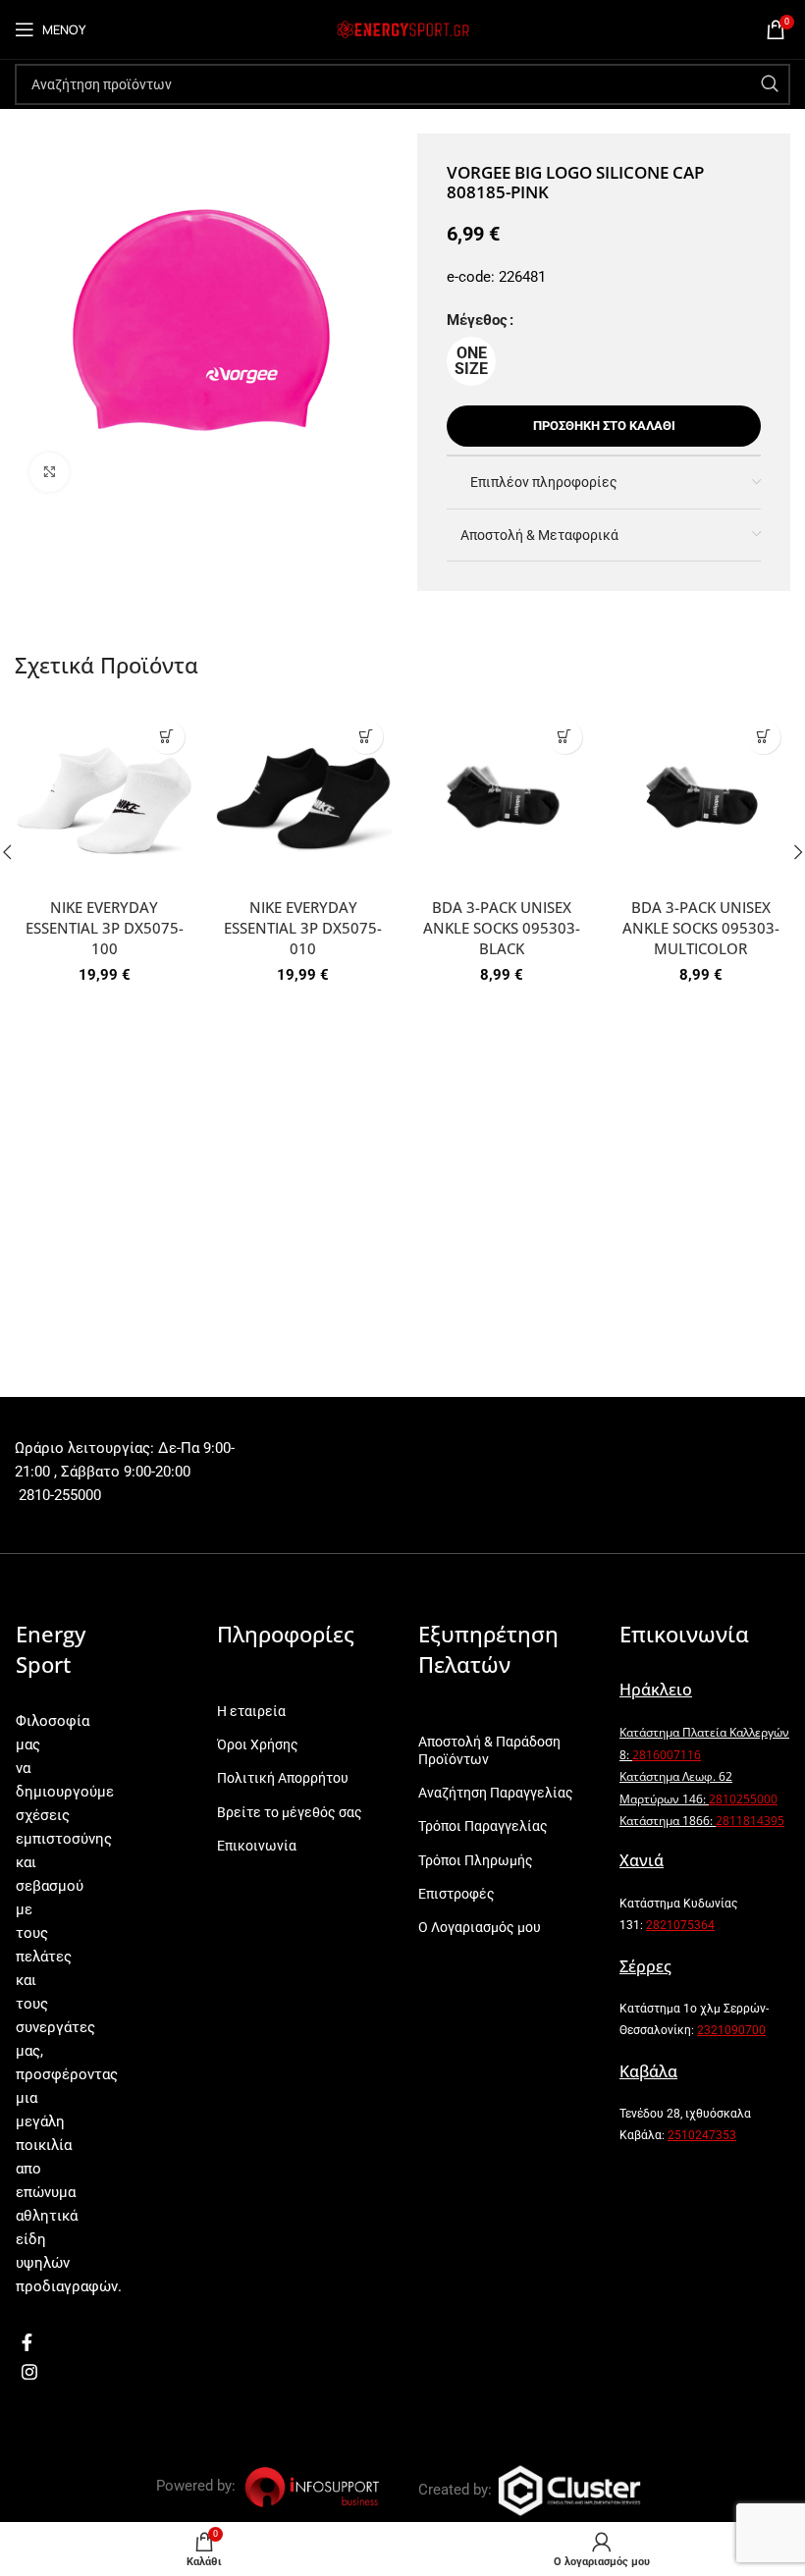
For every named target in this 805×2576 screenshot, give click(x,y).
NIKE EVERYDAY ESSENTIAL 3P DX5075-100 (105, 928)
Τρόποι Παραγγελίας (483, 1826)
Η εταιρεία (251, 1711)
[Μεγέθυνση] (49, 472)
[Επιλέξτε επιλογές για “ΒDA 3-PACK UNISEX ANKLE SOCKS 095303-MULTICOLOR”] (763, 737)
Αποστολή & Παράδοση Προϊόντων (489, 1750)
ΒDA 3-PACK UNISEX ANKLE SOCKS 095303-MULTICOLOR (701, 928)
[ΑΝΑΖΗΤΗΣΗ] (770, 84)
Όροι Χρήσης (258, 1744)
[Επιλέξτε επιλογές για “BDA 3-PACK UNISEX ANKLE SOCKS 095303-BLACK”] (565, 737)
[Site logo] (402, 28)
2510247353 (702, 2135)
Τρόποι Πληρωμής (476, 1860)
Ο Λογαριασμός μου (480, 1927)
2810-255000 (58, 1495)
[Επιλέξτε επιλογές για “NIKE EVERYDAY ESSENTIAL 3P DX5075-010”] (366, 737)
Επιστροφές (456, 1894)
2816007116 (667, 1755)
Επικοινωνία (257, 1846)
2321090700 (731, 2030)
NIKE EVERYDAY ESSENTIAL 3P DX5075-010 (303, 928)
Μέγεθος (477, 320)
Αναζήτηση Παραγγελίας (496, 1793)
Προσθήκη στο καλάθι (604, 426)
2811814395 (750, 1821)
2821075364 (680, 1925)
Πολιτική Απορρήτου (283, 1778)
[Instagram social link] (29, 2372)
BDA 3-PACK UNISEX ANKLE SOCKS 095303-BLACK (502, 928)
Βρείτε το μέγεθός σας (290, 1812)
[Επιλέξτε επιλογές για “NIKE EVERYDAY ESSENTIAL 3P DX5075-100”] (167, 737)
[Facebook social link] (27, 2342)
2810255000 (743, 1799)
